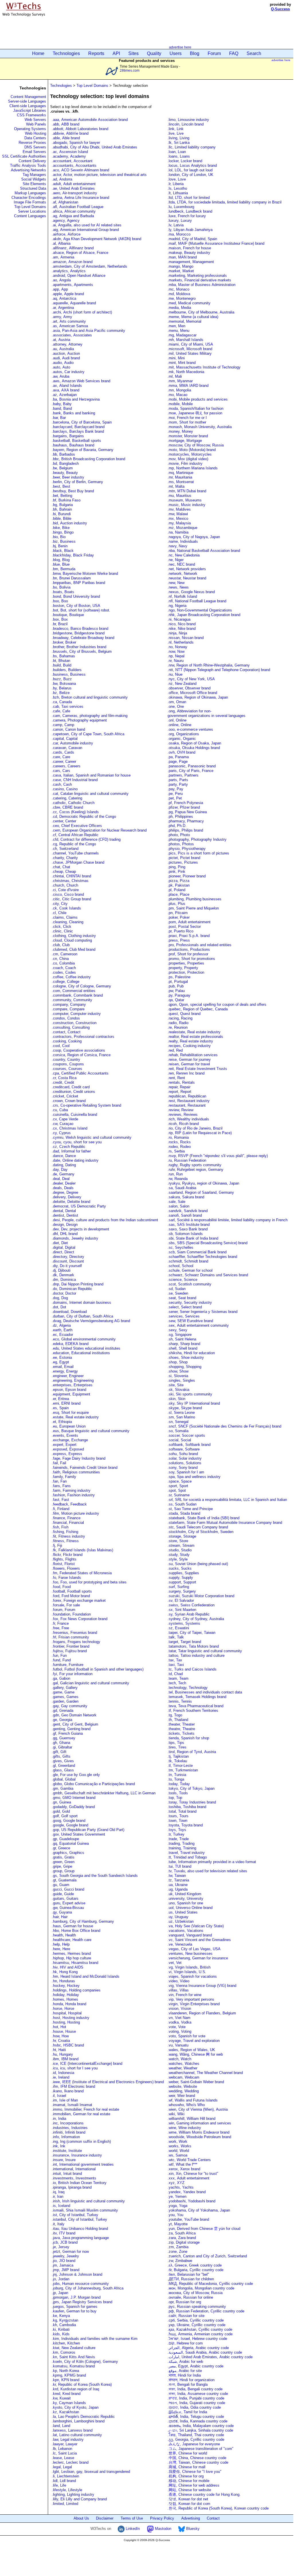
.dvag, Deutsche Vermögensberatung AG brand (91, 1321)
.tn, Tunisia (177, 1775)
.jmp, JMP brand (66, 2270)
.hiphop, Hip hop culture (71, 1958)
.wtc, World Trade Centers (189, 2160)
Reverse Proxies (32, 143)
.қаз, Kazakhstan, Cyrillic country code (200, 2329)
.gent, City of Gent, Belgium (75, 1724)
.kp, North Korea (65, 2371)
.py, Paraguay (179, 995)
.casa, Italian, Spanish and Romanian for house (91, 775)
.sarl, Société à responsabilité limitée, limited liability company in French (228, 1220)
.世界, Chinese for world (187, 2453)
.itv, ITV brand (64, 2233)
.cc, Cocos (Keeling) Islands (75, 812)
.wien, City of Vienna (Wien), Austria (198, 2109)
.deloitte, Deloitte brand (71, 1202)
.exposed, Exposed (68, 1449)
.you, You (175, 2215)
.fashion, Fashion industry (73, 1495)
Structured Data (33, 188)
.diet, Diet (60, 1243)
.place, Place (178, 894)
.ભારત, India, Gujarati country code (196, 2403)
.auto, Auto (61, 367)
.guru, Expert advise (69, 1903)
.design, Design (65, 1225)
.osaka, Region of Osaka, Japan (194, 743)
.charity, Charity (65, 858)
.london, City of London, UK (190, 175)
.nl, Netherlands (181, 642)
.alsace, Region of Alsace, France (80, 253)
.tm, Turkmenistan (183, 1770)
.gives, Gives (63, 1761)
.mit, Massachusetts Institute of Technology (204, 367)
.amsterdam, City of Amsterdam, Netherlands (90, 266)
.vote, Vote (177, 2027)
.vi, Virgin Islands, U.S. (187, 1972)
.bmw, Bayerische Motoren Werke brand (85, 574)
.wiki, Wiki (176, 2114)
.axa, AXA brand (66, 390)
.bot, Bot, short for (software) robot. (81, 610)
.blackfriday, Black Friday (73, 555)
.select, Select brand (185, 1307)
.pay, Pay (175, 789)
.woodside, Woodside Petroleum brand (199, 2137)
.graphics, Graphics (68, 1853)
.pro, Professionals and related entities (199, 945)
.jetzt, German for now (70, 2251)
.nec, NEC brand (181, 564)
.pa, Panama (178, 757)
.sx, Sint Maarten (182, 1610)
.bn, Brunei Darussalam (71, 578)
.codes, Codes (64, 972)
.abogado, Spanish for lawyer (76, 143)
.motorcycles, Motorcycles (190, 454)
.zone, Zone (177, 2251)
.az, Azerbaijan (64, 395)
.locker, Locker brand (185, 161)
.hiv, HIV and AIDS (68, 1967)
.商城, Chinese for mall (186, 2467)
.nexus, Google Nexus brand (191, 592)
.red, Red (175, 1050)
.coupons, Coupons (68, 1064)
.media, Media (179, 308)
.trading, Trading (181, 1843)
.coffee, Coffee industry (71, 977)
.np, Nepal (176, 656)
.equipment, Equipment (71, 1394)
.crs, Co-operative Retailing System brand (86, 1105)
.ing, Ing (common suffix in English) (81, 2141)
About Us (81, 2518)
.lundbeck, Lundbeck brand (190, 211)
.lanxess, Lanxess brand (72, 2430)
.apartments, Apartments (72, 285)
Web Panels (36, 124)
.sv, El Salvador (181, 1600)
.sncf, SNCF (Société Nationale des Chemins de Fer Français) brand (224, 1426)
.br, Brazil (60, 624)
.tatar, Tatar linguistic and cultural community (205, 1651)
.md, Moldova (179, 294)
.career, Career (64, 761)
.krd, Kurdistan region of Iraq (75, 2389)
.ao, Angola (61, 280)
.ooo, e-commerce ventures (190, 729)
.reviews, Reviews (183, 1114)
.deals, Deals (63, 1188)
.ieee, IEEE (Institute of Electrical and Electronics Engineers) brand (108, 2082)
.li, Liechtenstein (65, 2476)
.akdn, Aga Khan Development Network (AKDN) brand (97, 239)
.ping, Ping (176, 867)
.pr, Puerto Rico (180, 931)
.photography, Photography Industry (197, 839)
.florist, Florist (63, 1564)
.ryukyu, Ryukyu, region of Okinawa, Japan (203, 1183)
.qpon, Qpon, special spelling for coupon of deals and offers (217, 1004)
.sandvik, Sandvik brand (188, 1211)
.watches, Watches (183, 2064)
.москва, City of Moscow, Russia (195, 2293)
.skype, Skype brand (185, 1408)
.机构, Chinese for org (186, 2476)
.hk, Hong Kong (65, 1972)
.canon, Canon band (68, 729)
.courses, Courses (67, 1069)
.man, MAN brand (182, 257)
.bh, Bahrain (62, 509)
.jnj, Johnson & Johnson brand (77, 2274)
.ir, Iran (58, 2196)
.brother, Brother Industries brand (79, 647)
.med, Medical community (189, 303)
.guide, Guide (63, 1894)
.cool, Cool (61, 1046)
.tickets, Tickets (181, 1733)
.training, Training (182, 1848)
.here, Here (61, 1949)
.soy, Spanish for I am (186, 1472)
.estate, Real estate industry (75, 1417)
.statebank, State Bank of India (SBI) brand (203, 1518)
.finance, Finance (66, 1518)
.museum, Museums (185, 500)
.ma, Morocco (179, 234)
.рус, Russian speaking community (197, 2307)
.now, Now (176, 651)
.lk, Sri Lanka (179, 143)
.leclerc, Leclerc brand (70, 2462)
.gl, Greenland (63, 1766)
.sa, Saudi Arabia (182, 1188)
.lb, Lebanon (62, 2449)
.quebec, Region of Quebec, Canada (198, 1009)
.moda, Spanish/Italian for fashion (195, 408)
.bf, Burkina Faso (66, 500)
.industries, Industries (70, 2128)
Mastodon (163, 2529)
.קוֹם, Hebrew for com (185, 2343)
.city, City (60, 904)
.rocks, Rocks (179, 1142)
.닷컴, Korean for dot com (189, 2504)
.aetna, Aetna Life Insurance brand (80, 198)
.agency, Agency (66, 220)
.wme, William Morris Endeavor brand (198, 2132)
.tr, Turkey (176, 1834)
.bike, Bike (61, 528)
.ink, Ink (59, 2146)
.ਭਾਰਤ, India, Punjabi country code (196, 2398)
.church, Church (65, 885)
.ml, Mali (175, 376)
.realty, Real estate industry (190, 1041)
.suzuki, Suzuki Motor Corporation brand (201, 1596)
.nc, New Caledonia (184, 555)
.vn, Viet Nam (179, 2018)
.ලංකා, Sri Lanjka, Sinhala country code (200, 2430)
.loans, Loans (179, 156)
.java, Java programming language (80, 2238)
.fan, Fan (59, 1481)
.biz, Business (64, 541)
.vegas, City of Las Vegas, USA (194, 1949)
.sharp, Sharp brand (184, 1344)
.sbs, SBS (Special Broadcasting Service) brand (208, 1243)
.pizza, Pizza (178, 881)
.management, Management (191, 262)
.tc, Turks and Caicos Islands (192, 1669)
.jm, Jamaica (63, 2265)
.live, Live (176, 133)
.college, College (66, 982)
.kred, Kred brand (66, 2394)
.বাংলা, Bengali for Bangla (188, 2384)
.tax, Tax (175, 1660)
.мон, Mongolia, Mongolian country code (201, 2288)
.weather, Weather (182, 2068)
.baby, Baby (62, 404)
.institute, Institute (67, 2151)
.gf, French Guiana (67, 1733)
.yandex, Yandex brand (187, 2192)
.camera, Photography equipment (79, 720)
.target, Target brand (184, 1642)
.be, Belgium (62, 468)
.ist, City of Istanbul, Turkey (75, 2215)
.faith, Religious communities (76, 1472)
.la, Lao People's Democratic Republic (83, 2417)
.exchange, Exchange (70, 1440)
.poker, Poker (179, 917)
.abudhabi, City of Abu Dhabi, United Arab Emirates (95, 147)
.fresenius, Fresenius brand (74, 1633)
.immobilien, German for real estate (81, 2114)
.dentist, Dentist (65, 1215)
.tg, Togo (175, 1715)
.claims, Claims (65, 917)
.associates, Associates (72, 335)
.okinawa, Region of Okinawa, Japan (198, 697)
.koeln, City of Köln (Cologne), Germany (85, 2362)
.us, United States (183, 1912)
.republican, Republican (187, 1096)
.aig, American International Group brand (85, 230)
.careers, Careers (66, 766)
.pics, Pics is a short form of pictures (198, 853)
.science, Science (182, 1280)
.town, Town (177, 1821)
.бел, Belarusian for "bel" (188, 2274)
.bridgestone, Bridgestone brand (78, 633)
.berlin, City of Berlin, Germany (77, 482)
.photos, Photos (181, 844)
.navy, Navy (177, 546)
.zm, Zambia (178, 2247)
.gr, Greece (61, 1848)
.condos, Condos (66, 1018)
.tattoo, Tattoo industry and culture (196, 1655)
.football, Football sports (72, 1591)
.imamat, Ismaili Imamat (72, 2105)
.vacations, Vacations (185, 1931)
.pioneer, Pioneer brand (187, 876)
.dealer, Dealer (64, 1183)
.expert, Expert (64, 1445)
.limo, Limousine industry (188, 120)
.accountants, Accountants (74, 165)
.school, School (180, 1266)
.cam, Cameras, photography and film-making (90, 716)
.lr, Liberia (176, 184)
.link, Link (176, 129)
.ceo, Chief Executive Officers (77, 826)
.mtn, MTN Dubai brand (187, 491)
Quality (154, 53)
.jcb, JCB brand (65, 2242)
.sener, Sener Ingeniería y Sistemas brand (202, 1312)
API (116, 53)
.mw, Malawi (178, 514)
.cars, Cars (61, 771)
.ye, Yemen (177, 2196)
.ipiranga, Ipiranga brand (72, 2187)
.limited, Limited (65, 2504)
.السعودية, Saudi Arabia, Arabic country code (205, 2352)
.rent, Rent (176, 1078)
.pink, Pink (176, 872)
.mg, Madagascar (182, 335)
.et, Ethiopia (62, 1422)
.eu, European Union (69, 1426)
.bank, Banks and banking (73, 413)
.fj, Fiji (57, 1545)
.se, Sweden (178, 1293)
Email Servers (34, 152)
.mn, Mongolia (179, 390)
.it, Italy (58, 2224)
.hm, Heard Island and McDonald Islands (86, 1976)
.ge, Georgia (62, 1720)
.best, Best (61, 486)
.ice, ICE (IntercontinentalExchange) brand (87, 2064)
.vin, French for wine (184, 1995)
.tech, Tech (177, 1683)
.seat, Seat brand (182, 1298)
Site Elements (34, 184)
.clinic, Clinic (62, 931)
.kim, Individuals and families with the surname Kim (95, 2339)
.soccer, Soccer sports (186, 1435)
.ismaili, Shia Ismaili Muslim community (85, 2210)
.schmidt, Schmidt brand (188, 1261)
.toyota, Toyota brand (185, 1825)
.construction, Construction (74, 1023)
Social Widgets (34, 179)
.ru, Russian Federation (187, 1160)
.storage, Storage (182, 1536)
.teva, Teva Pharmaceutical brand (195, 1706)
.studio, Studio (180, 1550)
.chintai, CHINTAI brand (71, 876)
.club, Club (61, 945)
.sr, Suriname (179, 1495)
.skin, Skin (176, 1399)
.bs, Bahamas (63, 656)
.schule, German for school (190, 1270)
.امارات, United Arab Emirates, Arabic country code (210, 2357)
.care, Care (61, 757)
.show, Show (178, 1371)
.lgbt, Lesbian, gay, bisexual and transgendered (91, 2472)
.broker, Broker (64, 642)
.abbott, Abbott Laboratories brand (80, 129)
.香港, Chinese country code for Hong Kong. (204, 2494)
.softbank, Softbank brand (189, 1445)
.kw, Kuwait (61, 2398)
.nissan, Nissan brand (186, 638)
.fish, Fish (60, 1527)
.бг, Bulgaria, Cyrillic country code (195, 2270)
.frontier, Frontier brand (71, 1646)
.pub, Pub (176, 986)
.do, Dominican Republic (72, 1289)
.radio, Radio (178, 1023)
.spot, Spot (177, 1490)
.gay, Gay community (70, 1706)
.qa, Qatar (176, 1000)
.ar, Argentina (63, 308)
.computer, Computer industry (76, 1014)
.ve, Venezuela (180, 1944)
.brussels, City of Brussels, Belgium (82, 651)
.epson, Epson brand (69, 1390)
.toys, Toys (177, 1830)
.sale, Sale (176, 1202)
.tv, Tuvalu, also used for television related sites (207, 1871)
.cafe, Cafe (61, 711)
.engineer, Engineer (68, 1376)
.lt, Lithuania (178, 193)
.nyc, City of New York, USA (191, 679)
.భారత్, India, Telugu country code (196, 2417)
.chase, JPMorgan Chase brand (78, 862)
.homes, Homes (65, 1999)
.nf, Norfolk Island (182, 596)
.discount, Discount (68, 1261)
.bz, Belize (61, 693)
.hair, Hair (60, 1917)
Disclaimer (105, 2518)
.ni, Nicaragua (179, 619)
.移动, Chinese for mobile (188, 2481)
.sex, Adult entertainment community (199, 1325)
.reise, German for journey (189, 1059)
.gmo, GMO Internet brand (74, 1798)
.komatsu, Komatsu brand (73, 2366)
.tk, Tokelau (177, 1761)
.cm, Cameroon (65, 954)
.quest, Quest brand (184, 1014)
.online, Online (179, 725)
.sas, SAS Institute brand (189, 1225)
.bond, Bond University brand (76, 596)
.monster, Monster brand (188, 436)
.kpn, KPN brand (66, 2380)
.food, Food (61, 1587)
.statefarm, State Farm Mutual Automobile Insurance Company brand (225, 1523)
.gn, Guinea (61, 1802)
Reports (96, 53)
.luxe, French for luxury (187, 216)
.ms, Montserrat (181, 482)
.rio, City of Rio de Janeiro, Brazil (195, 1128)
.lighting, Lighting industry (73, 2494)
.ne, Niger (176, 560)
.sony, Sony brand (183, 1468)
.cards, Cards (63, 752)
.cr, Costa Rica (64, 1078)
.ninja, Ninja (177, 633)
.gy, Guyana (62, 1912)
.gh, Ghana (61, 1743)
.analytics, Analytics (69, 271)
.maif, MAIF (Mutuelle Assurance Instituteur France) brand (216, 243)
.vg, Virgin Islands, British (189, 1967)
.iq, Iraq (58, 2192)
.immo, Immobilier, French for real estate (85, 2109)
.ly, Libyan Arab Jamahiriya (190, 230)
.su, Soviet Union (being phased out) (198, 1564)
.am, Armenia (63, 257)
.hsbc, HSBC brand (68, 2045)
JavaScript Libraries (30, 110)
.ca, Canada (62, 702)
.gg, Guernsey (64, 1738)
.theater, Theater (181, 1724)
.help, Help (61, 1944)
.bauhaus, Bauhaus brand (73, 445)
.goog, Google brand (69, 1821)
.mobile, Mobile (180, 404)
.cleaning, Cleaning (68, 922)
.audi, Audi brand (66, 358)
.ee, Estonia (62, 1357)
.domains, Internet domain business (81, 1302)
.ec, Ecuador (62, 1335)
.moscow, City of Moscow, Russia (196, 445)
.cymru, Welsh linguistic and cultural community (92, 1137)
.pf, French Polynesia (185, 803)
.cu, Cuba (60, 1110)
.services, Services (184, 1316)
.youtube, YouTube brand (188, 2219)
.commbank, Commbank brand (77, 995)
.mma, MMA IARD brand (188, 386)
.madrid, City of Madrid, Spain (192, 239)
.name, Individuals (183, 541)
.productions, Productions (189, 949)
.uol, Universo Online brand (190, 1908)
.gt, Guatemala (64, 1880)
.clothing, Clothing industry (74, 936)
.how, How (60, 2036)
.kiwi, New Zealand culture (74, 2348)
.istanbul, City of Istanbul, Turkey (79, 2219)
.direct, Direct (63, 1252)
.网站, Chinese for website (189, 2490)
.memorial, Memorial (184, 321)
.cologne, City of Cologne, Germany (81, 986)
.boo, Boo (60, 601)
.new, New (176, 583)
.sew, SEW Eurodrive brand (190, 1321)
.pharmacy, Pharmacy (186, 821)
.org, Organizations (183, 734)
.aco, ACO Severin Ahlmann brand (80, 170)
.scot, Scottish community (189, 1284)
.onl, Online (177, 720)
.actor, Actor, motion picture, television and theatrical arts (99, 175)
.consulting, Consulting (71, 1027)
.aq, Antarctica (64, 298)
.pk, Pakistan (179, 885)
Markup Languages (30, 193)
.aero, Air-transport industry (74, 193)
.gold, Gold (61, 1811)
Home (38, 53)
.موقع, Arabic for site (185, 2371)
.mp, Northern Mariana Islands (193, 468)
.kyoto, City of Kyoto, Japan (75, 2407)
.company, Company (69, 1004)
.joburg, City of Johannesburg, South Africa (88, 2288)
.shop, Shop (178, 1362)
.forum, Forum (64, 1610)
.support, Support (182, 1582)
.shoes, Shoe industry (186, 1357)
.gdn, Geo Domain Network (74, 1715)
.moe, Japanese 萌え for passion (195, 413)
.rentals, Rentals (181, 1082)
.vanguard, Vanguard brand (190, 1935)
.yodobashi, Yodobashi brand (191, 2201)
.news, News (178, 587)
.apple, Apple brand (68, 294)
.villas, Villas (178, 1990)
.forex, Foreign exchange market (79, 1600)
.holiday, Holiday (65, 1995)
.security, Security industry (190, 1302)
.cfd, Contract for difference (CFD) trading (86, 839)
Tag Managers (34, 175)
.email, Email (63, 1367)
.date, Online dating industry (75, 1160)
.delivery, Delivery (67, 1197)
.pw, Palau (176, 991)
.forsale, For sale (66, 1605)
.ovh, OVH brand (181, 752)
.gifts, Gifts (61, 1756)
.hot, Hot (59, 2027)
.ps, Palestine (179, 977)
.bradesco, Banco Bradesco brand (80, 629)
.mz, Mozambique (182, 528)
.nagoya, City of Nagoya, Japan (194, 537)
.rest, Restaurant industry (189, 1101)
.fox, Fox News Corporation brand (80, 1619)
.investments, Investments (74, 2178)
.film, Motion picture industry (75, 1513)
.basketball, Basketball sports (76, 441)
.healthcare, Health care (72, 1940)
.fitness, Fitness (65, 1541)
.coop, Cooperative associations (78, 1050)
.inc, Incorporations (68, 2123)
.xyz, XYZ (176, 2183)
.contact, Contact (66, 1032)
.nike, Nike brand (182, 629)
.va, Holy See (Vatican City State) (196, 1926)
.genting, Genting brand (71, 1729)
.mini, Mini (176, 358)
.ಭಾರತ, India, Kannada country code (197, 2421)
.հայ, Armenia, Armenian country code (200, 2334)
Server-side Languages (27, 101)
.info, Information (66, 2137)
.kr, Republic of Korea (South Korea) (82, 2384)
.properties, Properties (186, 963)
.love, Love (177, 179)
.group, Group (63, 1871)
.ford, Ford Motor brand (71, 1596)
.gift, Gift (59, 1752)
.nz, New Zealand (182, 684)
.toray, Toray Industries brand (192, 1802)
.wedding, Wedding (183, 2091)
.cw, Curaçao (63, 1124)
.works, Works (179, 2146)
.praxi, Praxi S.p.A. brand (189, 936)
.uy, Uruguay (178, 1917)
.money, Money (180, 431)
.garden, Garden (65, 1701)
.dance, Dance (64, 1156)
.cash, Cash (62, 784)
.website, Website (182, 2086)
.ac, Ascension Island (70, 152)
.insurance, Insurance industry (77, 2155)
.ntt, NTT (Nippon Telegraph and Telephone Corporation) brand (219, 670)
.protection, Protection (186, 972)
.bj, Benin (60, 546)
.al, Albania (61, 243)
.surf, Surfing (178, 1587)
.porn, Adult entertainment (189, 922)
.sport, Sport (178, 1486)
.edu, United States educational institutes (86, 1348)
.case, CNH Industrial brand (75, 780)
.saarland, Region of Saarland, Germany (201, 1192)
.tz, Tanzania (178, 1880)
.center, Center (64, 821)
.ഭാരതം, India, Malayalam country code (201, 2426)
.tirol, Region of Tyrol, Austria (192, 1752)
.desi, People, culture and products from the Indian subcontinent (105, 1220)
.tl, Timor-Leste (180, 1766)
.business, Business (69, 674)
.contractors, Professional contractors (83, 1037)
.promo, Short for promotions (191, 959)
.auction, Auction (66, 353)
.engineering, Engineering (73, 1380)
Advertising (191, 2518)
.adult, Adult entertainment (74, 184)
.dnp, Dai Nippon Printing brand (78, 1284)
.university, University (185, 1898)
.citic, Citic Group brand (71, 899)
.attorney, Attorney (67, 344)
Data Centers (35, 138)
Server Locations (32, 211)
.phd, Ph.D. (177, 826)
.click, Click (62, 927)
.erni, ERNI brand (66, 1403)
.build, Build (62, 665)
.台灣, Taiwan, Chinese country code (198, 2462)
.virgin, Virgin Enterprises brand (194, 2004)
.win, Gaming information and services (199, 2123)
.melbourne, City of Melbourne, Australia (201, 312)
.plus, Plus (176, 904)
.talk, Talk (176, 1637)
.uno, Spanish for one (185, 1903)
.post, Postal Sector (184, 927)
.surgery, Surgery (182, 1591)
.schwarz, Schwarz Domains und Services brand (208, 1275)
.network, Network (182, 574)
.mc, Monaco (178, 289)
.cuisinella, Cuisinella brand (74, 1114)
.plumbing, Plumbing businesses (194, 899)
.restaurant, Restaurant (187, 1105)
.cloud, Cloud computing (72, 940)
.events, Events (65, 1435)
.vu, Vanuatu (178, 2045)
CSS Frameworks (32, 115)
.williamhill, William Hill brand (191, 2119)
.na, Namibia (178, 532)
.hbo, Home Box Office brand (76, 1931)
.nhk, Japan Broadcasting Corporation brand (204, 615)
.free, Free (60, 1628)
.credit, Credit (63, 1082)
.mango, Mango (180, 266)
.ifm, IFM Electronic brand (73, 2086)
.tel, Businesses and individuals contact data (205, 1692)
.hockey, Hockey (66, 1986)
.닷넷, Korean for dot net (188, 2499)
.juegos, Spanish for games (75, 2307)
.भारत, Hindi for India (184, 2375)
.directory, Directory (68, 1257)
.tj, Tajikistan (178, 1756)
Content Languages (30, 216)
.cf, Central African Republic (75, 835)
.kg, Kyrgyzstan (65, 2320)
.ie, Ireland (61, 2077)
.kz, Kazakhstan (65, 2412)
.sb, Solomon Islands (185, 1234)
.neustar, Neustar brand (187, 578)
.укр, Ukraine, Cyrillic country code (196, 2325)
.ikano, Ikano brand (68, 2091)
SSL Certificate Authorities (24, 156)
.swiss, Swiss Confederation (191, 1605)
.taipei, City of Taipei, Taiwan (191, 1633)
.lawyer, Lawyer (65, 2444)
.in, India (59, 2119)
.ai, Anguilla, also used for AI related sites (87, 225)
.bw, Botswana (64, 684)
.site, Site (176, 1385)
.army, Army (62, 317)
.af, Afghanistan (65, 202)
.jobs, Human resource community (80, 2284)
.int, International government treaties (83, 2164)
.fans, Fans (61, 1486)
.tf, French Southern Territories (193, 1711)
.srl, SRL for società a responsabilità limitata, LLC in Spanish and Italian (227, 1500)
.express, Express (67, 1454)
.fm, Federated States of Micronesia (82, 1573)
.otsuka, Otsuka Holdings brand (194, 748)
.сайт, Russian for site (186, 2316)
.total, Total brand (182, 1811)
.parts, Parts (178, 780)
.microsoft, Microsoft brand (190, 349)
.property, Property (183, 968)
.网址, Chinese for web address (193, 2485)
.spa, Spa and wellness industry (194, 1477)
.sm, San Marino (181, 1417)
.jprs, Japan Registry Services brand (82, 2302)
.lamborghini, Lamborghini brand (78, 2421)
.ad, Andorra (62, 179)
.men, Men (176, 326)
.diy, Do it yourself (67, 1266)
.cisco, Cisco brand (68, 894)
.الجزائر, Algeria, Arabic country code (198, 2348)
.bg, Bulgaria (62, 505)
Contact (213, 2518)
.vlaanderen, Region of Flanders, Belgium (202, 2013)
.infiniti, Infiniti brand (69, 2132)
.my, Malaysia (179, 523)
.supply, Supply (180, 1578)
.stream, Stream (181, 1545)
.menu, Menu (178, 331)
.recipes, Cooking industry (189, 1046)
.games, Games (65, 1697)
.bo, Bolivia (61, 587)
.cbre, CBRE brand (67, 807)
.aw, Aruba (61, 376)
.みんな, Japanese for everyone (194, 2444)
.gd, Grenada (63, 1711)
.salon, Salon (178, 1206)
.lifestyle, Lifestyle (67, 2490)
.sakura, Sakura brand (186, 1197)
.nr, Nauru (176, 661)
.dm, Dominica (64, 1280)
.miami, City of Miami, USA (190, 344)
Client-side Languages (28, 106)
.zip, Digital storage (184, 2242)
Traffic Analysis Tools (28, 165)
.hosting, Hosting (66, 2022)
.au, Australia (63, 349)
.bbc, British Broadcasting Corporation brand (88, 459)
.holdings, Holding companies (76, 1990)
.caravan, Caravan (67, 748)
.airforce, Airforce (66, 234)
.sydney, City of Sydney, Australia (196, 1619)
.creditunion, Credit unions (73, 1092)
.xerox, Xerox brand (184, 2169)
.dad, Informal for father (71, 1151)
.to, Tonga (176, 1779)
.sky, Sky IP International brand (194, 1403)
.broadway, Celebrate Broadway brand (83, 638)
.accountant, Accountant (72, 161)
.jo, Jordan (61, 2279)
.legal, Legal (62, 2467)
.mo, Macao (177, 395)
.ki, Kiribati (61, 2329)
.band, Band (62, 408)
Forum (214, 53)
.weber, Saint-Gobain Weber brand (196, 2082)
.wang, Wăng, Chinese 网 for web (195, 2054)
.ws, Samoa (177, 2155)
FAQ (234, 53)
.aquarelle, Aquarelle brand (74, 303)
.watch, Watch (179, 2059)
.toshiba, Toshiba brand (187, 1807)
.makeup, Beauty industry (189, 253)
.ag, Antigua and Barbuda (73, 216)
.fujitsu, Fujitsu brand (69, 1651)
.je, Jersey (61, 2247)
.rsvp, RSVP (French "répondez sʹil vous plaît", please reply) (218, 1156)
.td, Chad (175, 1674)
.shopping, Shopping (184, 1367)
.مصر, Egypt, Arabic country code (195, 2366)
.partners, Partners (183, 775)
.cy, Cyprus (61, 1133)
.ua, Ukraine (178, 1885)
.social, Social (179, 1440)
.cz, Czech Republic (69, 1147)
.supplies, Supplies (183, 1573)
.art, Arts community (69, 321)
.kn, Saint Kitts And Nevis (73, 2357)
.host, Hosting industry (71, 2018)
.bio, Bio (59, 537)
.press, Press (179, 940)
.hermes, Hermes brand (71, 1953)
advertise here (180, 47)
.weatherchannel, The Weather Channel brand (205, 2073)
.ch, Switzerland (65, 849)
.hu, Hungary (62, 2054)
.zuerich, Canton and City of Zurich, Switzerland (207, 2256)
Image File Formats (30, 202)
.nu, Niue (175, 674)
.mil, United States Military (190, 353)
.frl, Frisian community (70, 1637)
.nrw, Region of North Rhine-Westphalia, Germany (209, 665)
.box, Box (60, 619)
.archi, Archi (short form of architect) (82, 312)
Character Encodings (29, 198)
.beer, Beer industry (68, 477)
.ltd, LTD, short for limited (189, 198)
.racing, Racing (180, 1018)
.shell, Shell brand (182, 1348)
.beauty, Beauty (65, 473)
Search (254, 53)
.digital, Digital (64, 1247)
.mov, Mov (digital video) (188, 459)
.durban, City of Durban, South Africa (82, 1316)
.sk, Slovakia (178, 1390)
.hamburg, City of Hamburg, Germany (83, 1921)
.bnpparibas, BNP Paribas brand (78, 583)
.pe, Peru (175, 794)
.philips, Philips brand (185, 830)
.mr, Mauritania (180, 477)
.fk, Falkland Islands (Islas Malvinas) (82, 1550)
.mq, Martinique (180, 473)
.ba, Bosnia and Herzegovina (76, 399)
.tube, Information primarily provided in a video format (212, 1862)
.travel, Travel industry (186, 1853)
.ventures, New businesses (190, 1953)
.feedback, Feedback (69, 1504)
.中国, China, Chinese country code (197, 2458)
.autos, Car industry (68, 372)
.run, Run (175, 1174)
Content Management (28, 97)
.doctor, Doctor (64, 1293)
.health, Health (64, 1935)
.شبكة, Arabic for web (185, 2362)
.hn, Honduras (63, 1981)
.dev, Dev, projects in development (80, 1229)
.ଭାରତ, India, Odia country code (194, 2407)
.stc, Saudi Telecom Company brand (198, 1527)
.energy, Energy (65, 1371)
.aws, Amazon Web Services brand (81, 381)
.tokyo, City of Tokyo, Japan (191, 1788)
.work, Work (177, 2141)
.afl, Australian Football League (78, 207)
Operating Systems (30, 129)
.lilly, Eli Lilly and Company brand (79, 2499)
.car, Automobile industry (72, 743)
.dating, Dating (64, 1165)
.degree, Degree (65, 1192)
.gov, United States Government (78, 1834)
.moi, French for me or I (187, 418)
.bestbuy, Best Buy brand (73, 491)
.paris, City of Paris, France (190, 771)
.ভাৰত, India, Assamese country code (198, 2394)
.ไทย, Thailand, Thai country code (196, 2435)
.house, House (64, 2031)
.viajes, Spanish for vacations (192, 1976)
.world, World (178, 2151)
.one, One (176, 706)
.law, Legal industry (68, 2439)
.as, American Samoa (70, 326)
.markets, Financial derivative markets (199, 280)
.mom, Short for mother (187, 422)
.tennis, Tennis (180, 1701)
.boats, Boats (63, 592)
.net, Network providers (187, 569)
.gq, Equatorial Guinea (70, 1843)
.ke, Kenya (61, 2316)
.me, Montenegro (182, 298)
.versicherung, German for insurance (198, 1958)
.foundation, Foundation (71, 1614)
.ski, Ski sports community (190, 1394)
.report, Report (179, 1092)
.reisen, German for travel (189, 1064)
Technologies (66, 53)
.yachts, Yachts (181, 2187)
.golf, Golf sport (65, 1816)
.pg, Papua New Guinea (187, 812)
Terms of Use (132, 2518)
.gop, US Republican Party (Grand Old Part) (88, 1830)
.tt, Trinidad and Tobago (187, 1857)
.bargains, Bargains (68, 436)
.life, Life (59, 2485)
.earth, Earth (62, 1330)
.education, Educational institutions (81, 1353)
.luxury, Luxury (180, 220)
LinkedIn (132, 2529)
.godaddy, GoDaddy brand (73, 1807)
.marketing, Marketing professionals (197, 276)
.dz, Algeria (61, 1325)
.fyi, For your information (72, 1674)
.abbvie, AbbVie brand (70, 133)
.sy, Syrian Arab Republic (189, 1614)
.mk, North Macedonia (186, 372)
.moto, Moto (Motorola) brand (192, 450)
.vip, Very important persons (191, 1999)
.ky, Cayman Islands (69, 2403)
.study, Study (179, 1555)
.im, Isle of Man (65, 2100)
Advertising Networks (28, 170)
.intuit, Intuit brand (67, 2174)
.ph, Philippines (180, 816)
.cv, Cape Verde (65, 1119)
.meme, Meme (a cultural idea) (193, 317)
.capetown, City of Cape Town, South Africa (88, 734)
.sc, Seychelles (180, 1247)
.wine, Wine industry (184, 2128)
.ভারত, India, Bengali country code (195, 2389)
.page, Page (178, 761)
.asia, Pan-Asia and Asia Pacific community (88, 331)
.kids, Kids (61, 2334)
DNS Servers (35, 147)
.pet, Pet (175, 798)
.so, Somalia (178, 1431)
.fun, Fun (59, 1655)
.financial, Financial (68, 1523)
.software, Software (184, 1449)
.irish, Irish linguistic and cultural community (88, 2201)
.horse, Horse (63, 2009)
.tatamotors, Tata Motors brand (193, 1646)
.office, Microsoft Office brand (192, 693)
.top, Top (175, 1798)
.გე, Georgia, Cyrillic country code (196, 2439)
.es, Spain (60, 1408)
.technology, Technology (188, 1688)
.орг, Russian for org (184, 2302)
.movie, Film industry (185, 463)
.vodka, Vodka (179, 2022)
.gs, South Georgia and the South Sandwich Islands (95, 1876)
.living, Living (178, 138)
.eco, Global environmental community (84, 1339)
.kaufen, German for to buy (74, 2311)
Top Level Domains (30, 207)
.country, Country (66, 1059)
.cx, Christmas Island (70, 1128)
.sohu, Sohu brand (183, 1454)
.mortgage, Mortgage (185, 441)
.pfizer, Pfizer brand (184, 807)
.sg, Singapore (180, 1335)
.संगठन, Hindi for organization (191, 2380)
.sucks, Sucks (180, 1568)
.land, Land (61, 2426)
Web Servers (35, 120)
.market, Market (181, 271)
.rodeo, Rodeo (179, 1147)
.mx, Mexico (178, 518)
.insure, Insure (64, 2160)
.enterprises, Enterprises (72, 1385)
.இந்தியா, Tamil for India (187, 2412)
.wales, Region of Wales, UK (191, 2050)
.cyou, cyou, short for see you (77, 1142)
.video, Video (178, 1981)
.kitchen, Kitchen (66, 2343)
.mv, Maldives (179, 509)
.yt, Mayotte (178, 2224)
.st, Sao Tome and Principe (190, 1509)
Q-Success (280, 9)
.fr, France (60, 1623)
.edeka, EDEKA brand (70, 1344)
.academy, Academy (69, 156)
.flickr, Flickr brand (67, 1555)
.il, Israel (59, 2096)
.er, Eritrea (60, 1399)
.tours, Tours (178, 1816)
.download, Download (69, 1312)
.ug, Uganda (178, 1889)
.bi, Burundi (61, 514)
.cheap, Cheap (64, 872)
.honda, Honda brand (69, 2004)
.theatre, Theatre (181, 1729)
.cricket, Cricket (65, 1096)
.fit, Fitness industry (68, 1536)
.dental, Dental (64, 1211)
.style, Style (178, 1559)
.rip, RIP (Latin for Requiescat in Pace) (200, 1133)
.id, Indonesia (63, 2073)
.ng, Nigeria (177, 606)
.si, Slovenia (178, 1376)
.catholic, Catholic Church (73, 803)
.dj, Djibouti (61, 1270)
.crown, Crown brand (69, 1101)
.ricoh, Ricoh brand (183, 1124)
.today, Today (179, 1784)
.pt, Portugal (178, 982)
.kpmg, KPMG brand (69, 2375)
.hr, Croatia (61, 2041)
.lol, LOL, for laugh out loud (190, 170)
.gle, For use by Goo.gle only (76, 1775)
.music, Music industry (186, 505)
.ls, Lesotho (177, 188)
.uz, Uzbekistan (181, 1921)
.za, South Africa (182, 2233)
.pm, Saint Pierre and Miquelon (193, 908)
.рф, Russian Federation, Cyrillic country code (206, 2311)
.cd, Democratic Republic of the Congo (84, 816)
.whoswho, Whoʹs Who (186, 2105)
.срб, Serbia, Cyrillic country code (196, 2320)
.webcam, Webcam (183, 2077)
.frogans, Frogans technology (76, 1642)
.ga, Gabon (61, 1678)
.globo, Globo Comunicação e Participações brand (93, 1784)
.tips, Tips (176, 1743)
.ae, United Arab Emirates (73, 188)
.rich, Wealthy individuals (188, 1119)
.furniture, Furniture (68, 1665)
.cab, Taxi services (68, 706)
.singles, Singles (181, 1380)
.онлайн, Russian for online (190, 2297)
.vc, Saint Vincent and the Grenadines (199, 1940)
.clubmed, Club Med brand (74, 949)
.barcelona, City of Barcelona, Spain (82, 422)
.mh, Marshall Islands (185, 340)
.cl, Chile (59, 913)
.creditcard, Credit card (71, 1087)
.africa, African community (74, 211)
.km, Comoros (64, 2352)
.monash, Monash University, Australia (200, 427)
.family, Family (64, 1477)
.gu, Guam (61, 1885)
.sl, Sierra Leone (181, 1413)
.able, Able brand (66, 138)
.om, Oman (177, 702)
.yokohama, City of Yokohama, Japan (199, 2210)
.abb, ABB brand (66, 124)
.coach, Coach (64, 968)
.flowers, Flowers (66, 1568)
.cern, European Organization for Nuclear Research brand (99, 830)
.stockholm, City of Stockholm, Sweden (200, 1532)
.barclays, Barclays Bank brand (78, 431)
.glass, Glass (63, 1770)
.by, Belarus (62, 688)
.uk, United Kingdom (184, 1894)
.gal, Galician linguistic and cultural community (91, 1683)
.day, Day (60, 1170)
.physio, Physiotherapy (187, 849)
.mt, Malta (176, 486)
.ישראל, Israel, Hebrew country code (197, 2339)
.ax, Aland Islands (67, 386)
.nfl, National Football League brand (197, 601)
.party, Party (178, 784)
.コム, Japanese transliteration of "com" (200, 2449)
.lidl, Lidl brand (64, 2481)
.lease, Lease (63, 2458)
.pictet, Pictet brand (184, 858)
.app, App (60, 289)
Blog (195, 53)
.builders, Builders (67, 670)
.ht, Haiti (59, 2050)
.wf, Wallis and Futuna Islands (193, 2100)
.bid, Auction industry (69, 523)
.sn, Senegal (178, 1422)
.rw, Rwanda (178, 1179)
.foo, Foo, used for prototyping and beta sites (89, 1582)
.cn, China (60, 959)
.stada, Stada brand (184, 1513)
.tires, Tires (177, 1747)
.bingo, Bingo (63, 532)
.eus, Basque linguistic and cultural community (91, 1431)
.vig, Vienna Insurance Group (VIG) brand (202, 1986)
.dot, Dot (59, 1307)
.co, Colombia (63, 963)
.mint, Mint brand (182, 363)
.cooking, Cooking (67, 1041)
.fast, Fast (60, 1500)
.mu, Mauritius (179, 496)
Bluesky (192, 2529)
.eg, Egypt (60, 1362)
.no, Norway (177, 647)
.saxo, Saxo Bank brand (188, 1229)
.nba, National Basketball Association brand (204, 551)
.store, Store (178, 1541)
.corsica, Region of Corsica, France (81, 1055)
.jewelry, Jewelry (65, 2256)
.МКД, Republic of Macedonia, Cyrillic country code (210, 2284)
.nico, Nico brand (182, 624)
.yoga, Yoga (177, 2206)
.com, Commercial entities (74, 991)
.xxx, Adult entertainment (188, 2178)
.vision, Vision (179, 2009)
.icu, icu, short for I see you (75, 2068)
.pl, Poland (176, 890)
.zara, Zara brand (182, 2238)
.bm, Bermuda (64, 569)
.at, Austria (61, 340)
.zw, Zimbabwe (180, 2261)
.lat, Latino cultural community (77, 2435)
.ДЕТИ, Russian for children (191, 2279)
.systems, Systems (184, 1623)
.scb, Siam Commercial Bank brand (197, 1252)
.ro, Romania (178, 1137)
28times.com (130, 70)
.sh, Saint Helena (182, 1339)
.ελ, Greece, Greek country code (195, 2265)
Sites (133, 53)
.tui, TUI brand (179, 1866)
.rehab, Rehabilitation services (193, 1055)
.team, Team (178, 1678)
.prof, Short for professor (188, 954)
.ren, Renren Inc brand (186, 1073)
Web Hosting (36, 133)
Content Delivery (32, 161)
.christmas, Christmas (70, 881)
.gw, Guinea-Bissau (68, 1908)
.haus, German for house (72, 1926)
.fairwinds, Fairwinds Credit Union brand (85, 1468)
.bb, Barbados (63, 454)
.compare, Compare (68, 1009)
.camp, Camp (63, 725)
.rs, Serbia (176, 1151)
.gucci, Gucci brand (68, 1889)
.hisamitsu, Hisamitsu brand (75, 1963)
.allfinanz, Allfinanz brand (73, 248)
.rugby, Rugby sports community (194, 1165)
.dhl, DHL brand (65, 1234)
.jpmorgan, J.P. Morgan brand (76, 2297)
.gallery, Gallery (65, 1688)
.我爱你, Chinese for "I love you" (194, 2472)
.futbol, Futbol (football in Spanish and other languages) (98, 1669)
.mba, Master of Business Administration (201, 285)
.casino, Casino (65, 789)
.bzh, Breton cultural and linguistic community (90, 697)
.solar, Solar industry (185, 1458)
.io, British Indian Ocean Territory (79, 2183)
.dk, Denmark (63, 1275)
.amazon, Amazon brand (72, 262)
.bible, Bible (62, 518)
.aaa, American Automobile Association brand (90, 120)
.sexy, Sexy (177, 1330)
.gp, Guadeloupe (65, 1839)
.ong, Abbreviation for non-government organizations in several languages (206, 713)
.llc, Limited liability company (192, 147)
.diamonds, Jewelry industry (75, 1238)
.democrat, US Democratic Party (79, 1206)
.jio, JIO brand (64, 2261)
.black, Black (63, 551)
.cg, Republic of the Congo (74, 844)
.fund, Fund (61, 1660)
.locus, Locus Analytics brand (192, 165)
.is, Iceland (61, 2206)
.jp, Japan (60, 2293)
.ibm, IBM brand (65, 2059)
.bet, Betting (62, 496)
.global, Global (64, 1779)
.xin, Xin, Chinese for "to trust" (193, 2174)
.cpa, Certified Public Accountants (80, 1073)
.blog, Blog (61, 560)
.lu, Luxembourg (181, 207)
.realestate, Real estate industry (194, 1032)
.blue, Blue (61, 564)
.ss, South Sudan (182, 1504)
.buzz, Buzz (62, 679)
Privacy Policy (162, 2518)
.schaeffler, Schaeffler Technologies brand (202, 1257)
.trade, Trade (178, 1839)
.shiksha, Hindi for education (191, 1353)
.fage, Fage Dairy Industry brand (79, 1458)
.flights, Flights (64, 1559)
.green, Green (63, 1862)
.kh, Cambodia (64, 2325)
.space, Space (180, 1481)
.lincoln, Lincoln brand (186, 124)
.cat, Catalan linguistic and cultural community (90, 794)
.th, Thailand (178, 1720)
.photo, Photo (179, 835)
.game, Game (63, 1692)
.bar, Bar (59, 418)
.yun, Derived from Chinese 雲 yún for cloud (204, 2229)
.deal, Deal (61, 1179)
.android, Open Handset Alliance (79, 276)
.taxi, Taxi (176, 1665)
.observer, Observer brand (189, 688)
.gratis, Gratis (63, 1857)
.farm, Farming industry (71, 1490)
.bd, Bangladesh (65, 463)
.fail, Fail (59, 1463)
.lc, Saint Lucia (64, 2453)
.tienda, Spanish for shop (188, 1738)
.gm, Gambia (63, 1788)
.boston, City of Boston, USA (76, 606)
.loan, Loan (177, 152)
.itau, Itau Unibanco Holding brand (80, 2229)
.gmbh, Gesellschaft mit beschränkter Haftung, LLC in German (104, 1793)
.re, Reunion (178, 1027)
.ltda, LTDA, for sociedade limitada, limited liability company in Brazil (225, 202)
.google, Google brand (70, 1825)
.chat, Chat (61, 867)
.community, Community (72, 1000)
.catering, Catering (67, 798)
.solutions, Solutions (184, 1463)
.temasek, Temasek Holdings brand (197, 1697)
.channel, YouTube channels (75, 853)
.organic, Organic (182, 739)
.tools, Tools (178, 1793)
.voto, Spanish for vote (186, 2036)
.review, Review (180, 1110)
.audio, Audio (63, 363)
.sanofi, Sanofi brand (185, 1215)
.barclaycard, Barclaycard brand (78, 427)
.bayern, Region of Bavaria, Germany (83, 450)
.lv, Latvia (176, 225)
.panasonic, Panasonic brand (192, 766)
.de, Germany (63, 1174)
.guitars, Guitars (65, 1898)
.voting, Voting (179, 2031)
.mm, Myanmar (180, 381)
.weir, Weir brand (181, 2096)
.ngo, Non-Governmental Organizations (200, 610)
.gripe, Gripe (62, 1866)
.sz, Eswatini (178, 1628)
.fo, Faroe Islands (66, 1578)
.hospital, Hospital (67, 2013)
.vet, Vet (175, 1963)
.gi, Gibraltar (62, 1747)
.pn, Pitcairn (178, 913)
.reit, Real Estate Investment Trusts (197, 1069)
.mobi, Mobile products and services (198, 399)
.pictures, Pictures (183, 862)
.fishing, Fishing (65, 1532)
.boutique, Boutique (68, 615)
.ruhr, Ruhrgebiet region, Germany (195, 1170)
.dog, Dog (60, 1298)
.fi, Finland (61, 1509)
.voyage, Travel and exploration (194, 2041)
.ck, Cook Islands (66, 908)
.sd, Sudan (177, 1289)
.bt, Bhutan (61, 661)
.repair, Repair (179, 1087)
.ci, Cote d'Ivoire (65, 890)
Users (176, 53)
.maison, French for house (189, 248)
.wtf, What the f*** (182, 2164)
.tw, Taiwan (177, 1876)
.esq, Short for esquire (70, 1413)
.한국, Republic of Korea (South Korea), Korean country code (218, 2508)
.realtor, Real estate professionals (195, 1037)
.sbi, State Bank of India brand (193, 1238)
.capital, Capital (65, 739)
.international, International (74, 2169)
